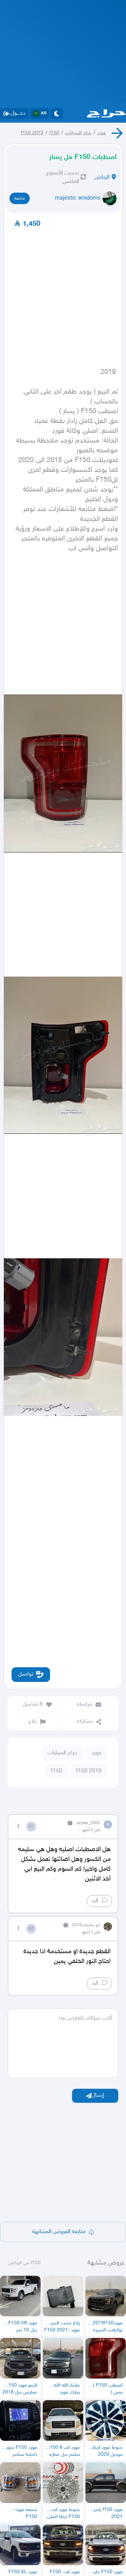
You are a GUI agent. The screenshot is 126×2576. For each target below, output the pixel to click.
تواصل (26, 1674)
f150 (54, 133)
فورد (102, 133)
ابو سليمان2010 (86, 1925)
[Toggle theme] (57, 114)
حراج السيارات (78, 133)
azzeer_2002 (88, 1823)
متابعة (20, 199)
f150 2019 (32, 133)
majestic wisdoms (78, 198)
